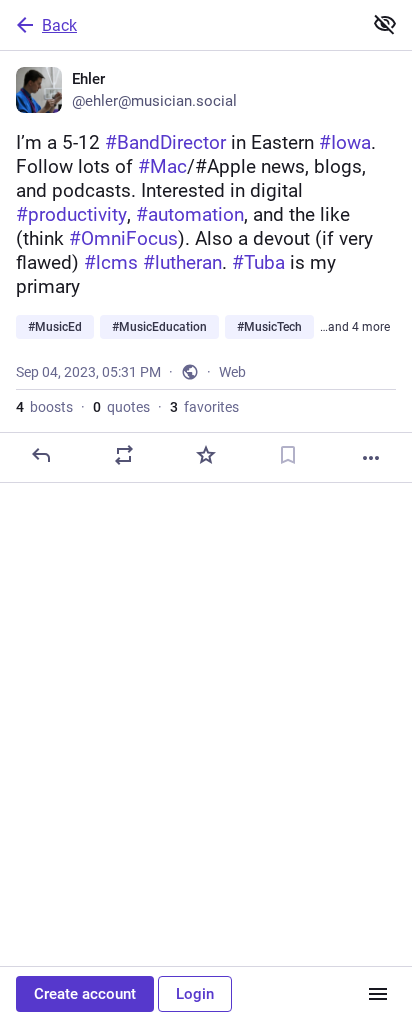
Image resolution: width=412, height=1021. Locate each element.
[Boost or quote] (124, 455)
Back (59, 25)
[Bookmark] (288, 455)
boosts (44, 407)
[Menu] (378, 994)
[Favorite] (206, 455)
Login (195, 994)
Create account (85, 994)
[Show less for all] (385, 24)
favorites (204, 407)
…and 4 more (355, 327)
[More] (371, 458)
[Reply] (41, 455)
